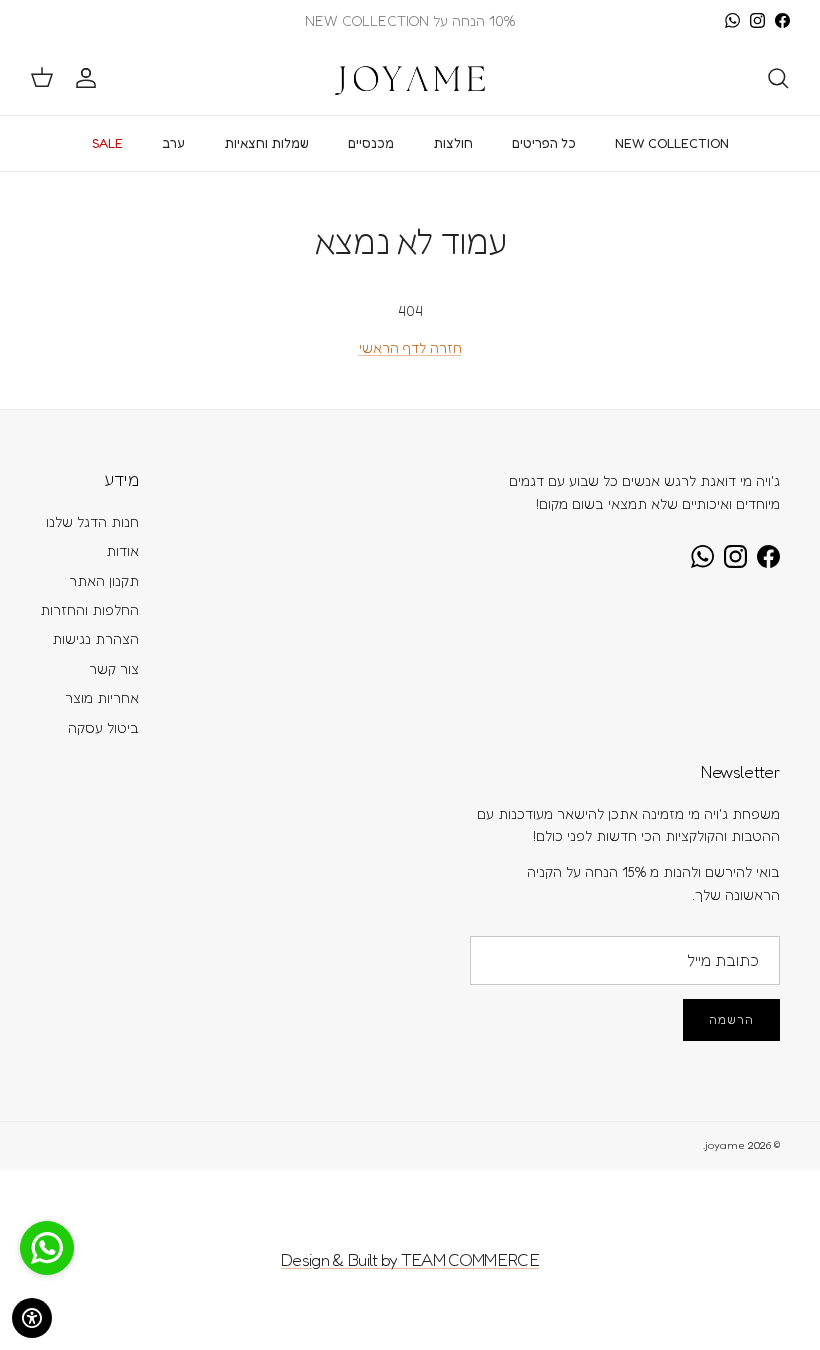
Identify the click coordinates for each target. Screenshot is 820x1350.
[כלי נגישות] (32, 1318)
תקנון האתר (104, 580)
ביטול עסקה (103, 727)
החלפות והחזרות (89, 609)
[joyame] (410, 78)
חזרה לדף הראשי (410, 347)
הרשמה (731, 1019)
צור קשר (114, 668)
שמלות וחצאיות (266, 143)
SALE (107, 143)
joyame (725, 1145)
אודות (122, 550)
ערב (173, 143)
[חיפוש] (778, 78)
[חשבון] (90, 78)
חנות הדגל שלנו (92, 521)
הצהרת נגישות (95, 638)
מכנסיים (371, 143)
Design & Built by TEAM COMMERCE (410, 1259)
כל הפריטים (544, 143)
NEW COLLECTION (672, 143)
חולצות (453, 143)
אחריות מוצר (102, 697)
